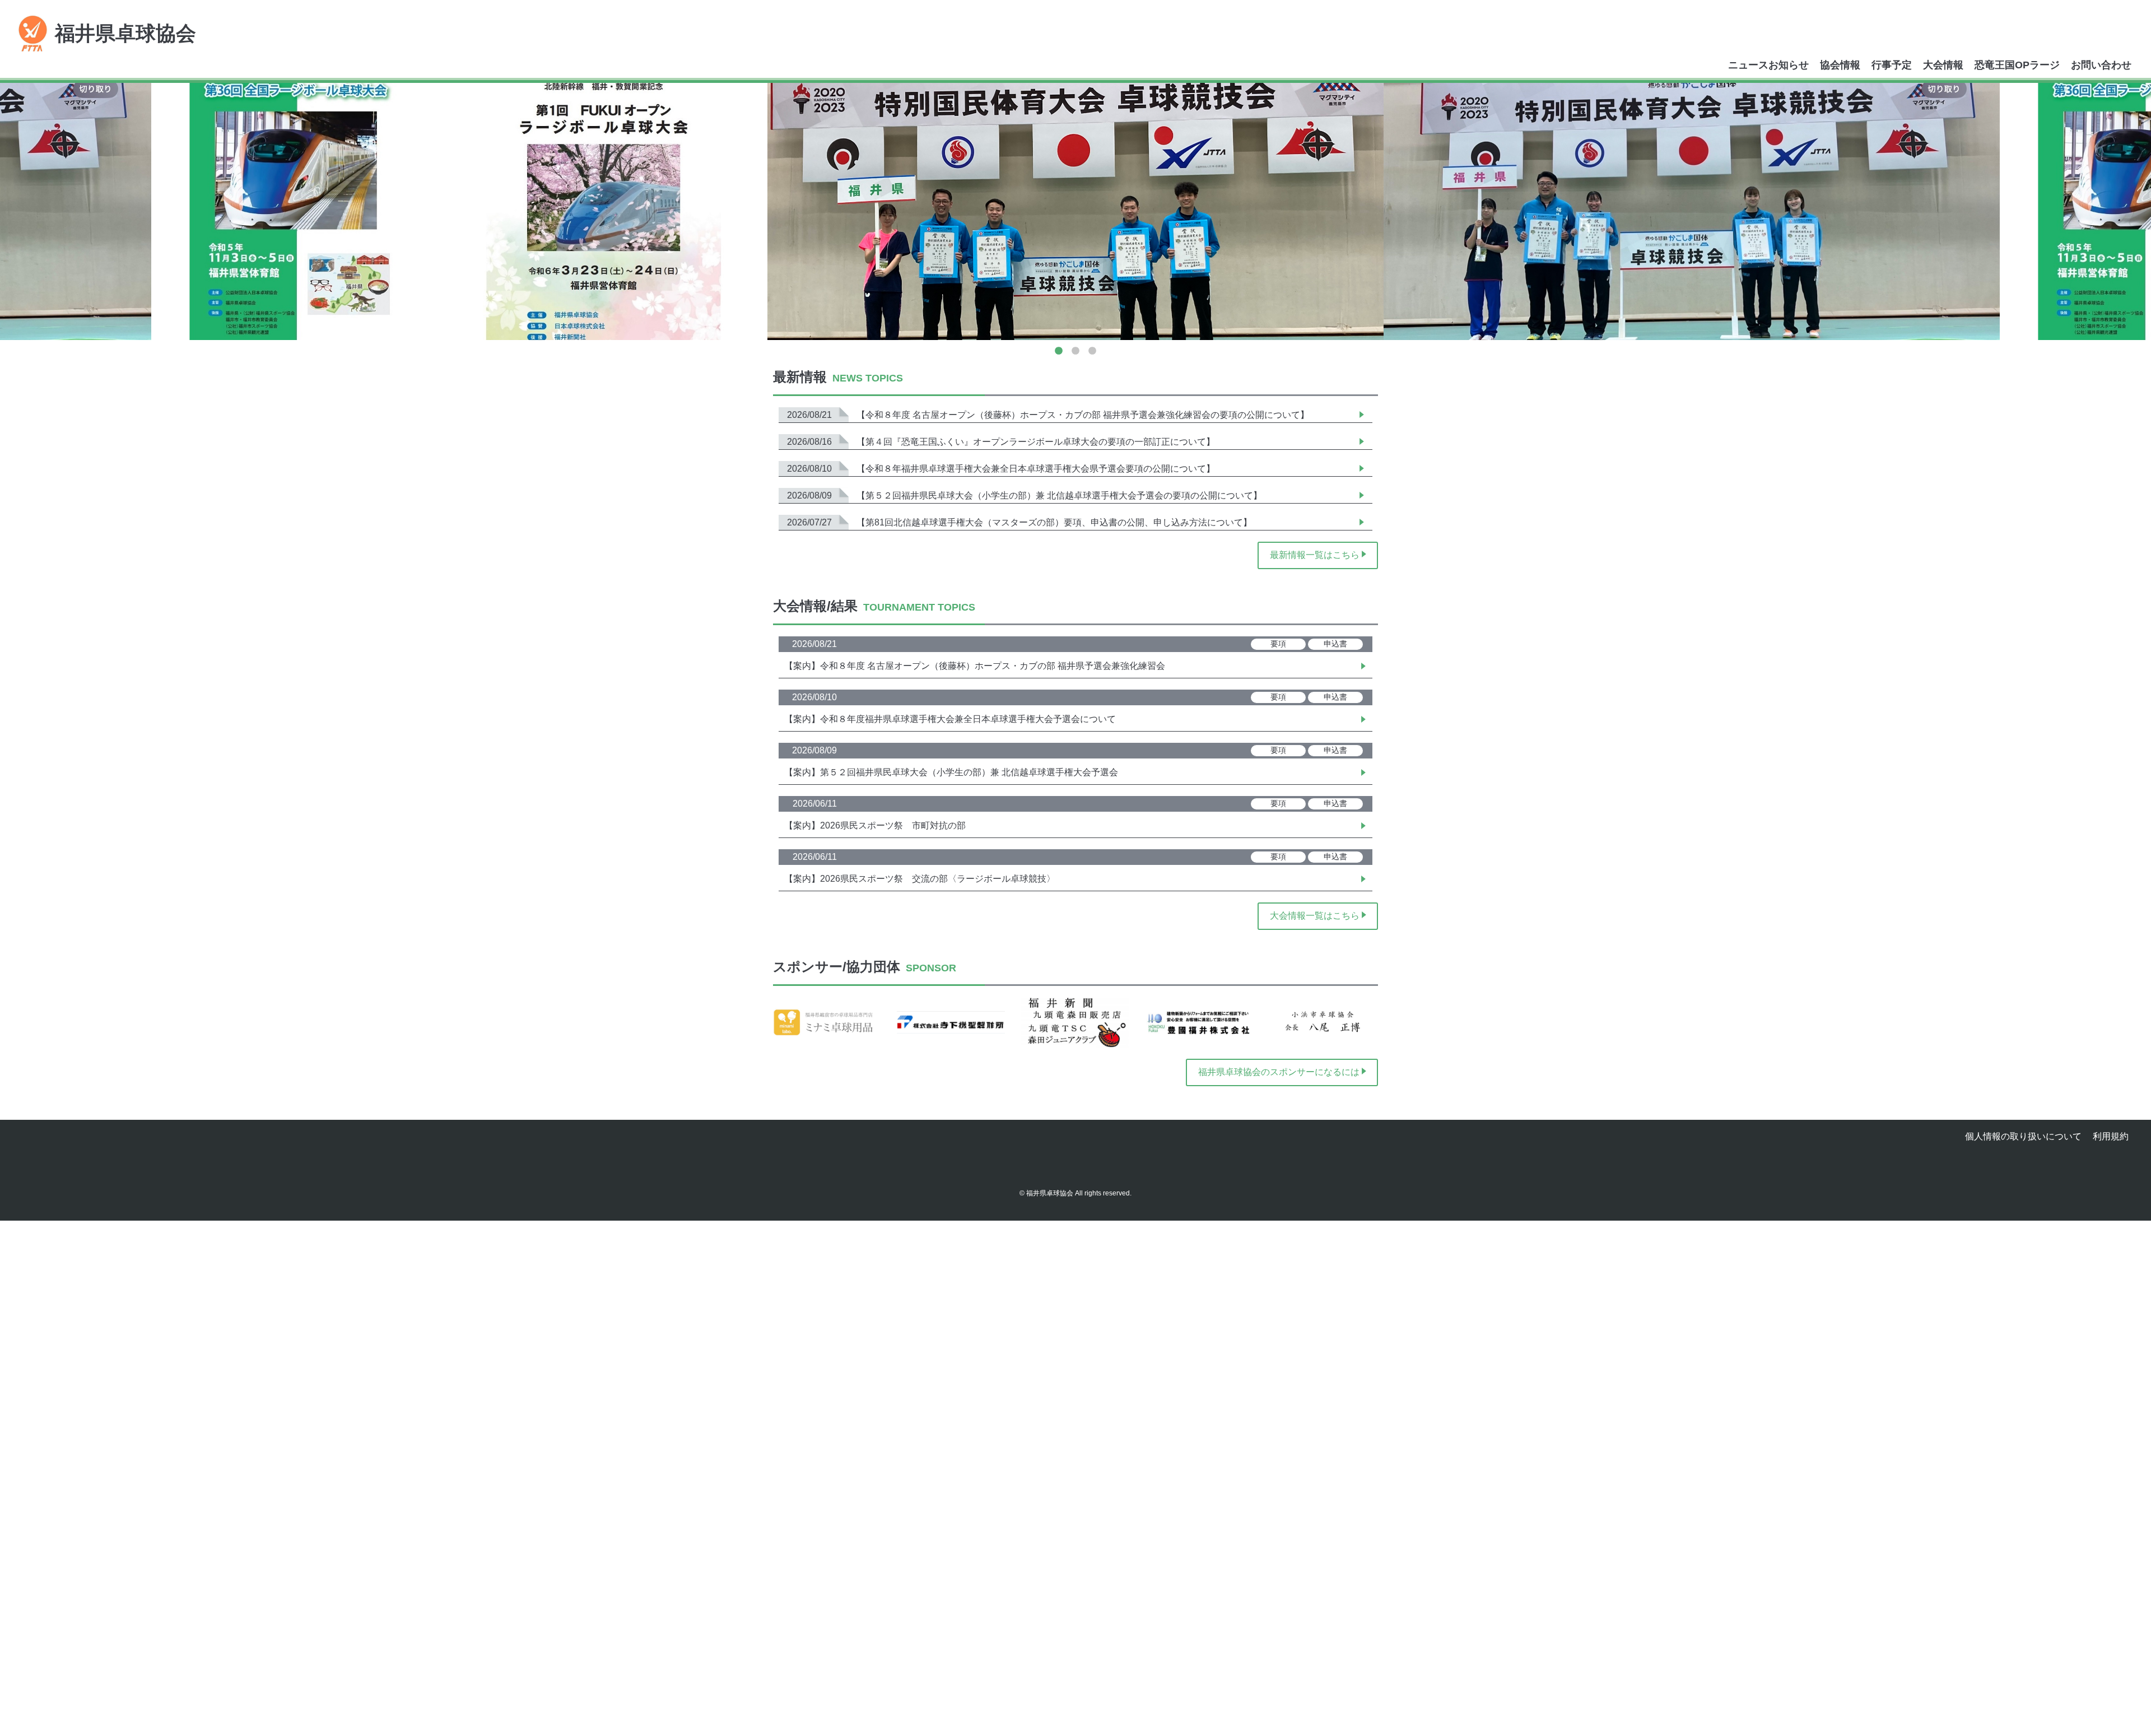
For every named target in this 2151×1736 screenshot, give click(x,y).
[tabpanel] (1075, 211)
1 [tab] (1059, 351)
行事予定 (1892, 65)
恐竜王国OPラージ (2017, 65)
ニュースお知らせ (1768, 65)
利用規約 (2111, 1136)
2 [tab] (1075, 351)
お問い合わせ (2101, 65)
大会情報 (1943, 65)
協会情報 (1840, 65)
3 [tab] (1092, 351)
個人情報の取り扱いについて (2023, 1136)
